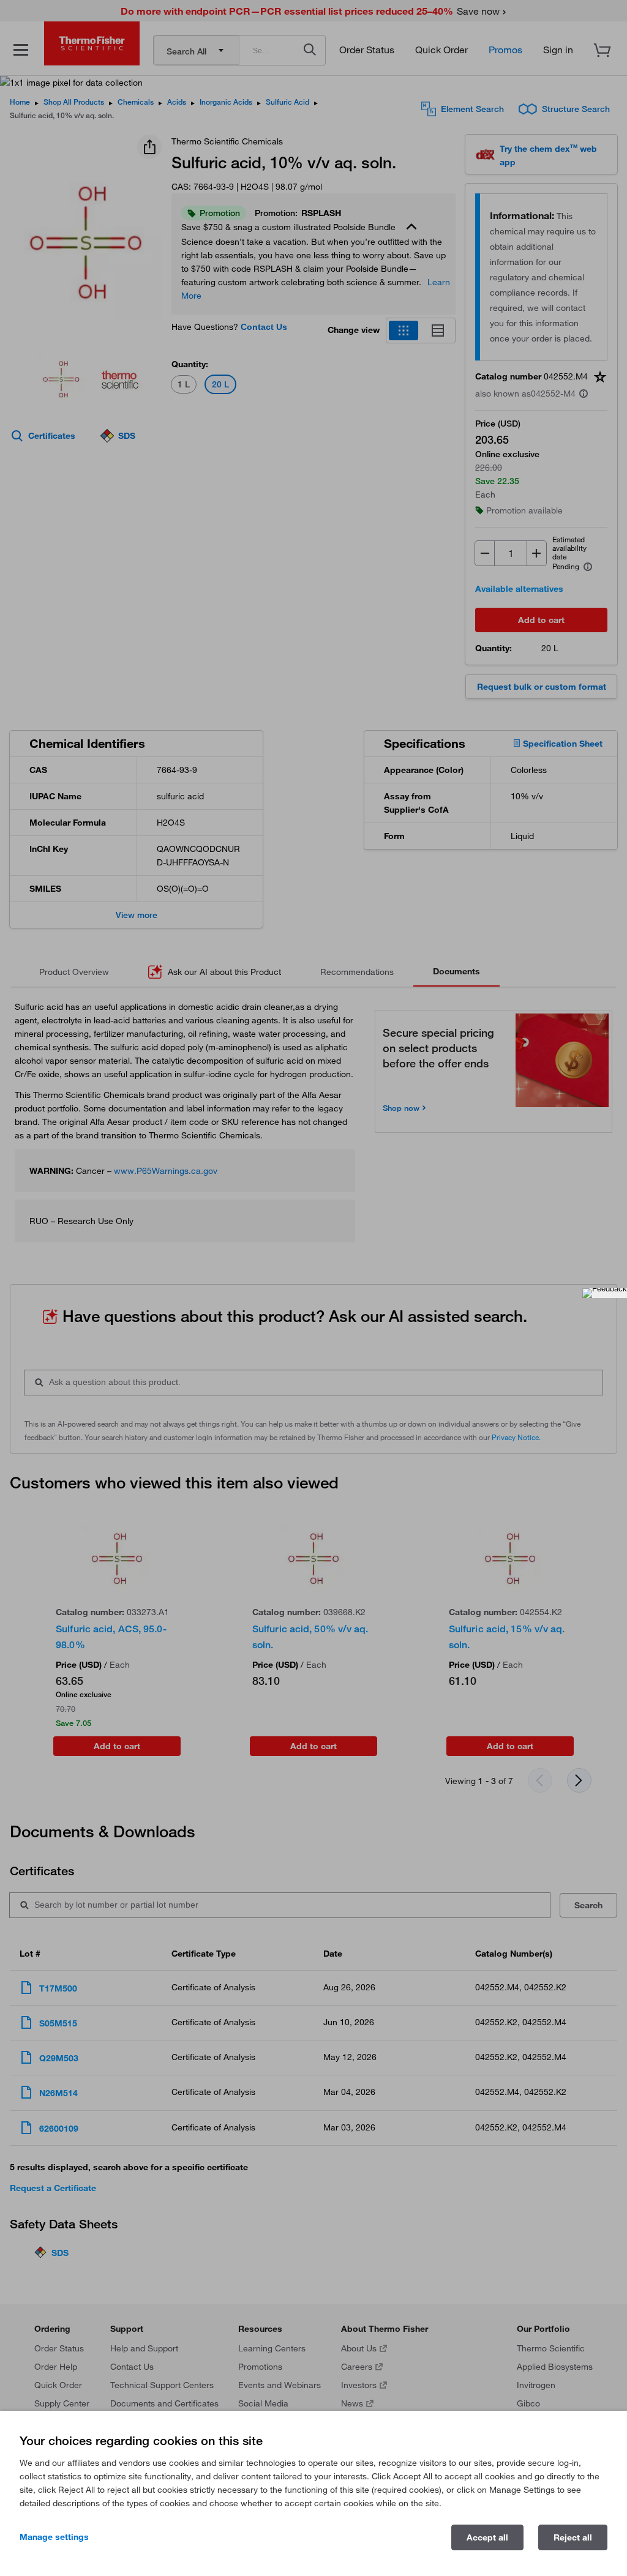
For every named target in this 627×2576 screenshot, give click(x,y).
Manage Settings (54, 2537)
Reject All (573, 2537)
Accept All (487, 2537)
